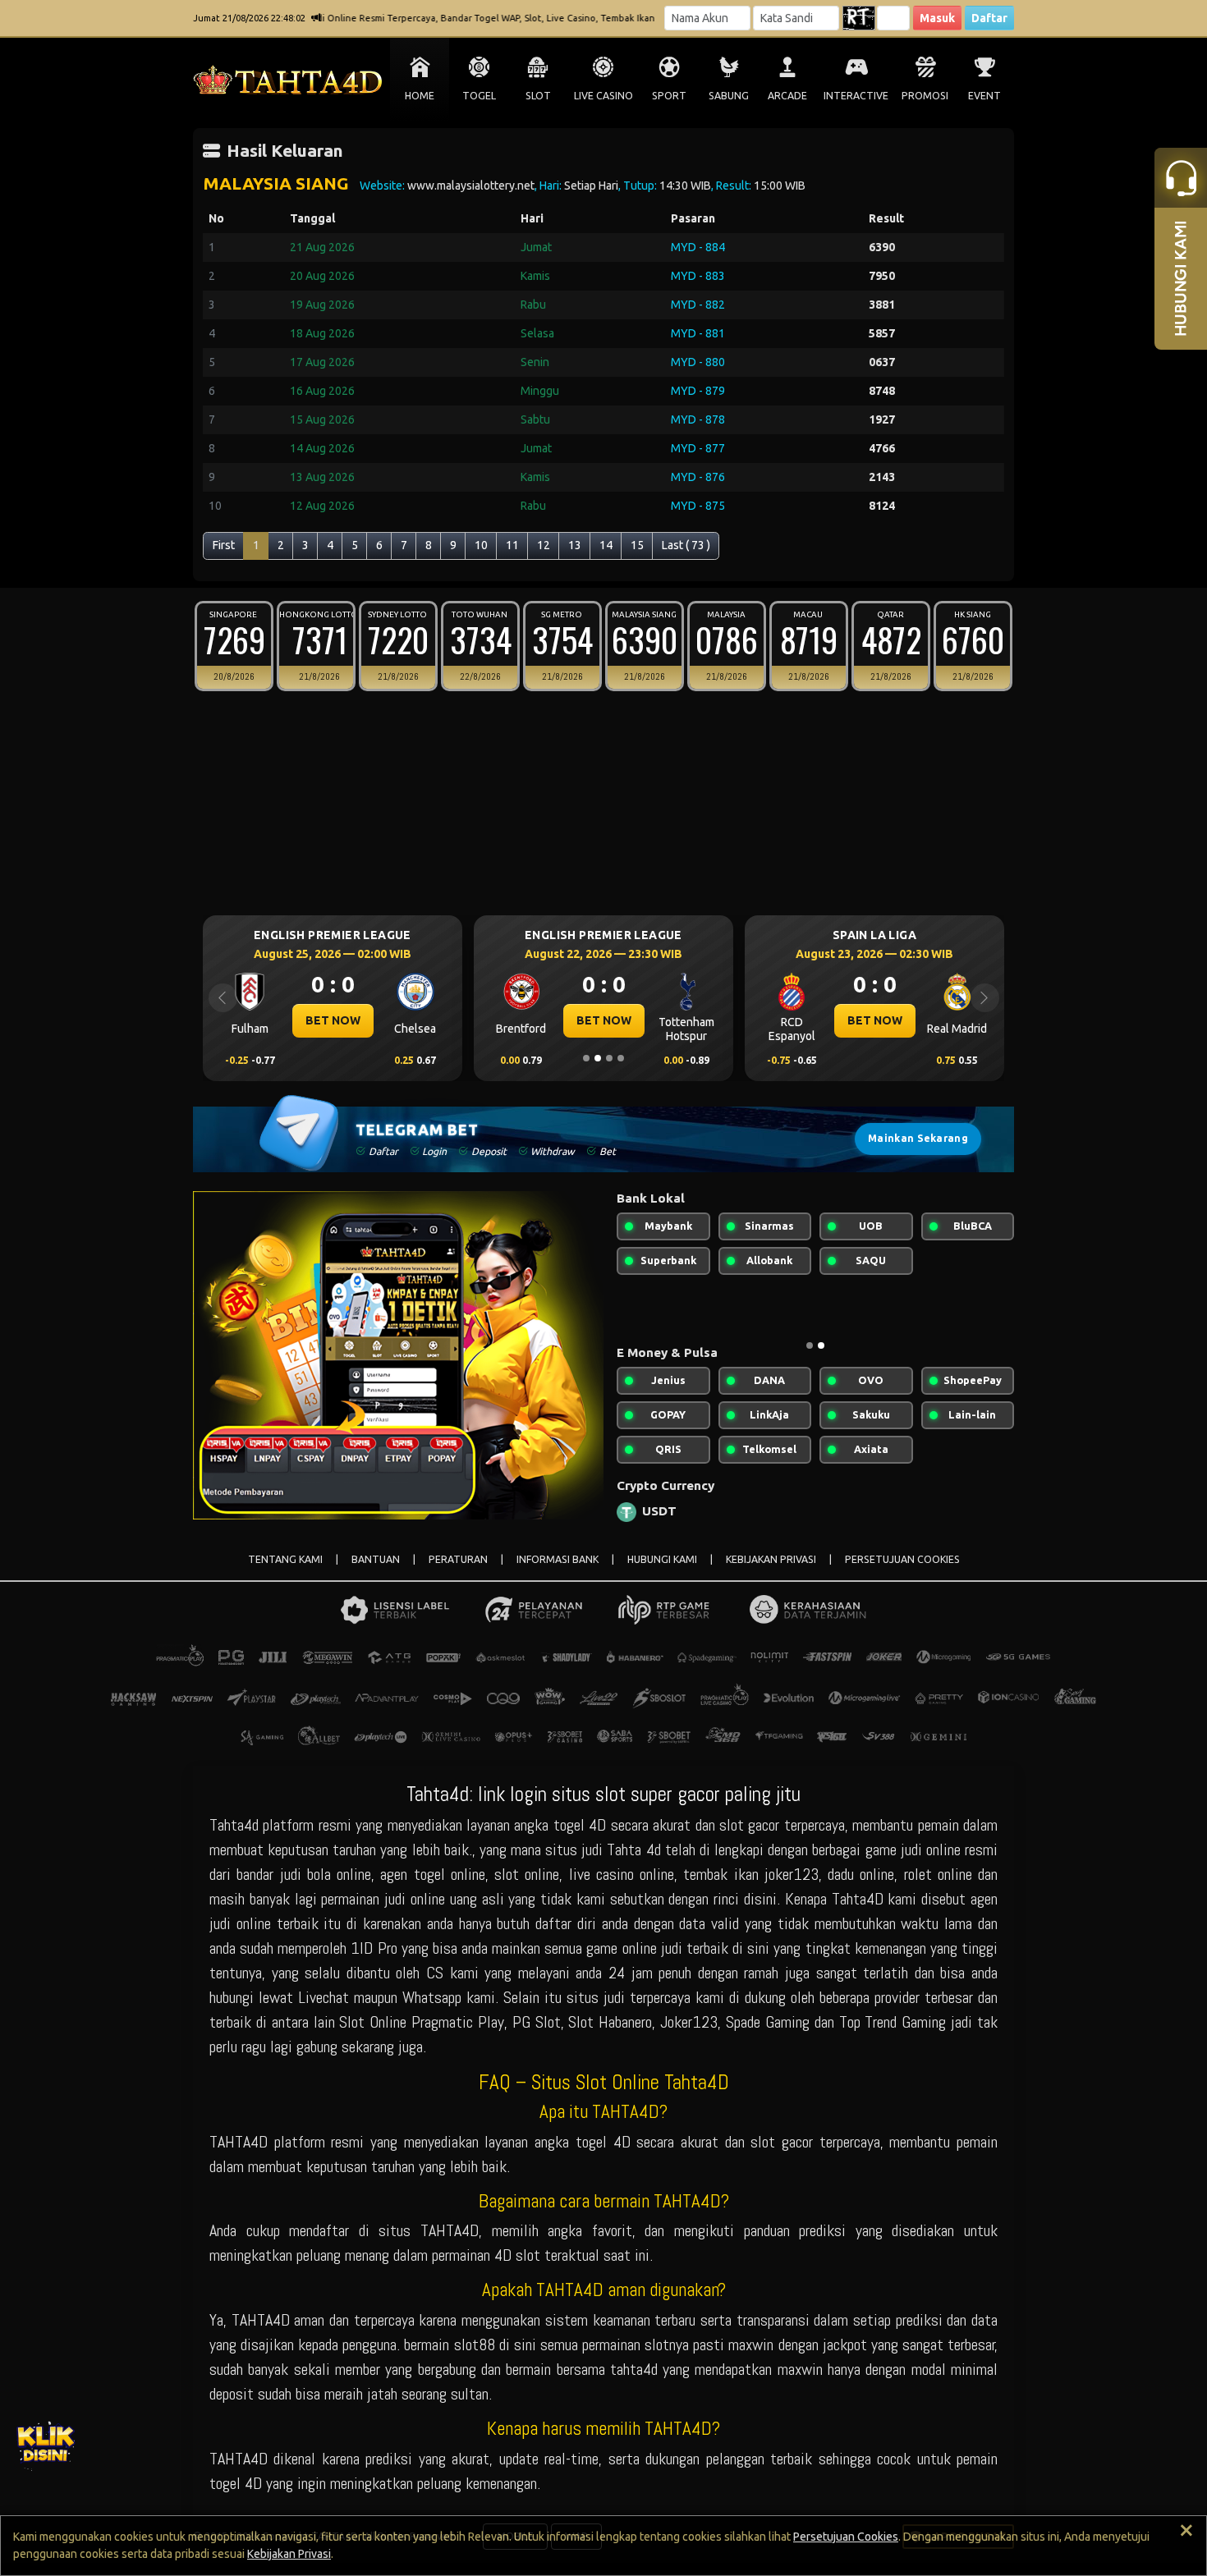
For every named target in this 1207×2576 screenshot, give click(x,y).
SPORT (669, 96)
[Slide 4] (621, 1058)
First (224, 545)
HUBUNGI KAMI (662, 1559)
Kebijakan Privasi (289, 2554)
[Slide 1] (586, 1058)
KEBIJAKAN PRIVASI (771, 1559)
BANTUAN (376, 1559)
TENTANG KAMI (285, 1559)
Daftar (989, 18)
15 (637, 545)
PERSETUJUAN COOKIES (902, 1559)
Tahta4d (234, 1825)
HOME (420, 96)
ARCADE (787, 96)
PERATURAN (458, 1559)
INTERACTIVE (856, 96)
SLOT (538, 96)
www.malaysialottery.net (471, 186)
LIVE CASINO (603, 96)
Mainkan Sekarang (918, 1138)
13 (575, 545)
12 (544, 545)
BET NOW (316, 1020)
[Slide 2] (598, 1058)
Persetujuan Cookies (846, 2537)
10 (481, 545)
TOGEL (479, 96)
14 (606, 545)
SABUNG (729, 96)
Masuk (937, 18)
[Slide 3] (609, 1058)
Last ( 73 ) (686, 545)
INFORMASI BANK (558, 1559)
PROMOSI (925, 96)
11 (512, 545)
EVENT (984, 96)
